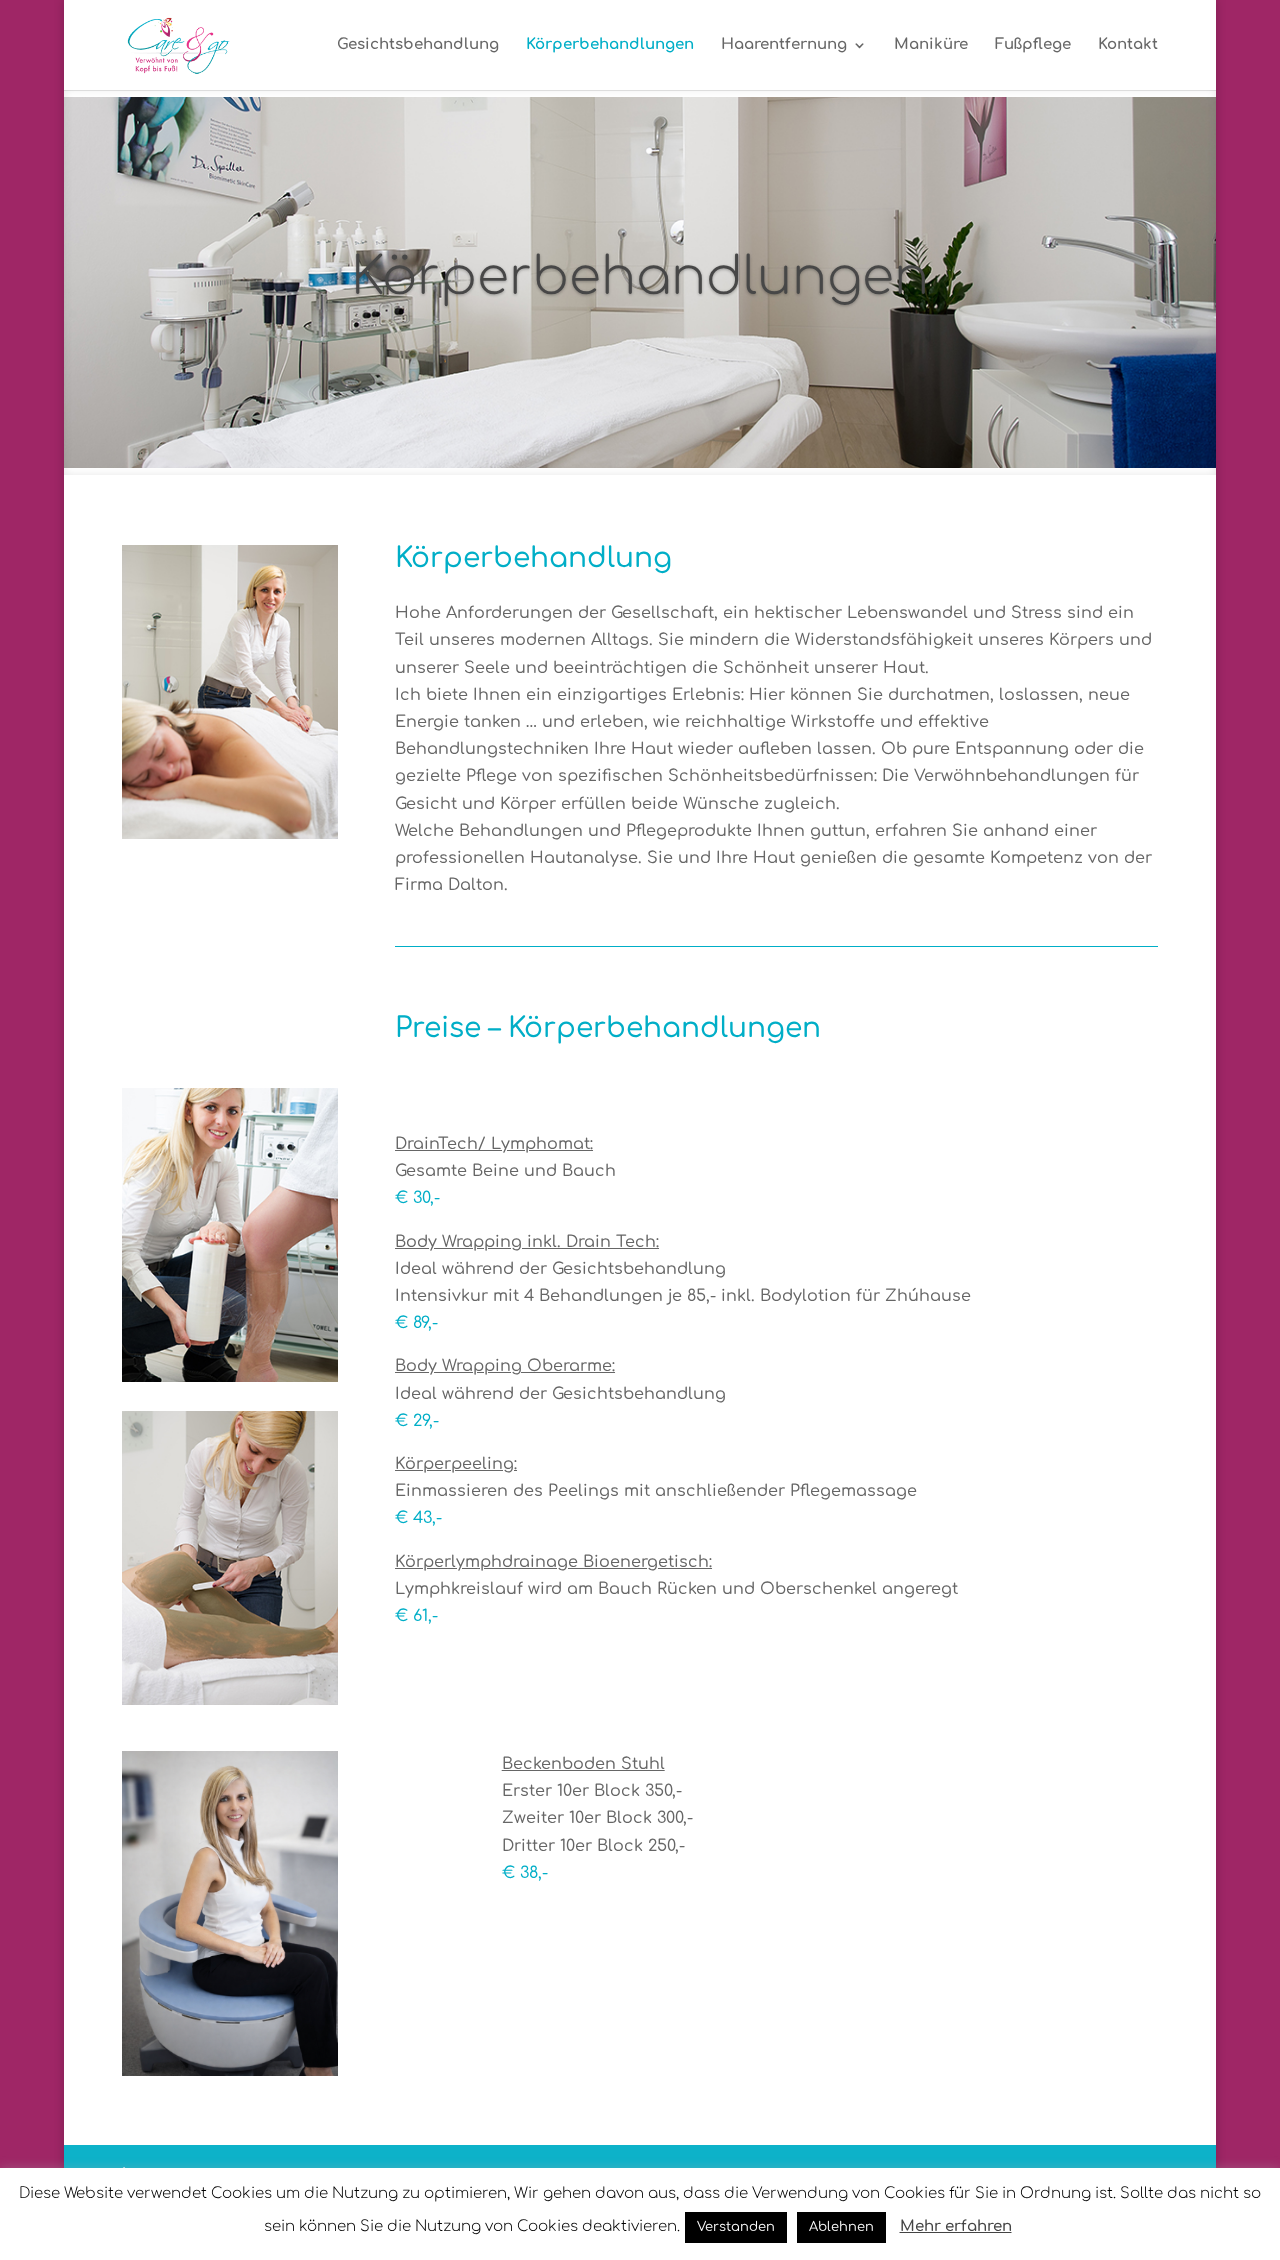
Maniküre (931, 45)
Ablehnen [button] (841, 2227)
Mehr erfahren (956, 2226)
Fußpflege (1033, 45)
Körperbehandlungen (610, 45)
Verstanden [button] (736, 2227)
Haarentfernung (784, 45)
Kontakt (1128, 45)
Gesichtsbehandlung (418, 45)
